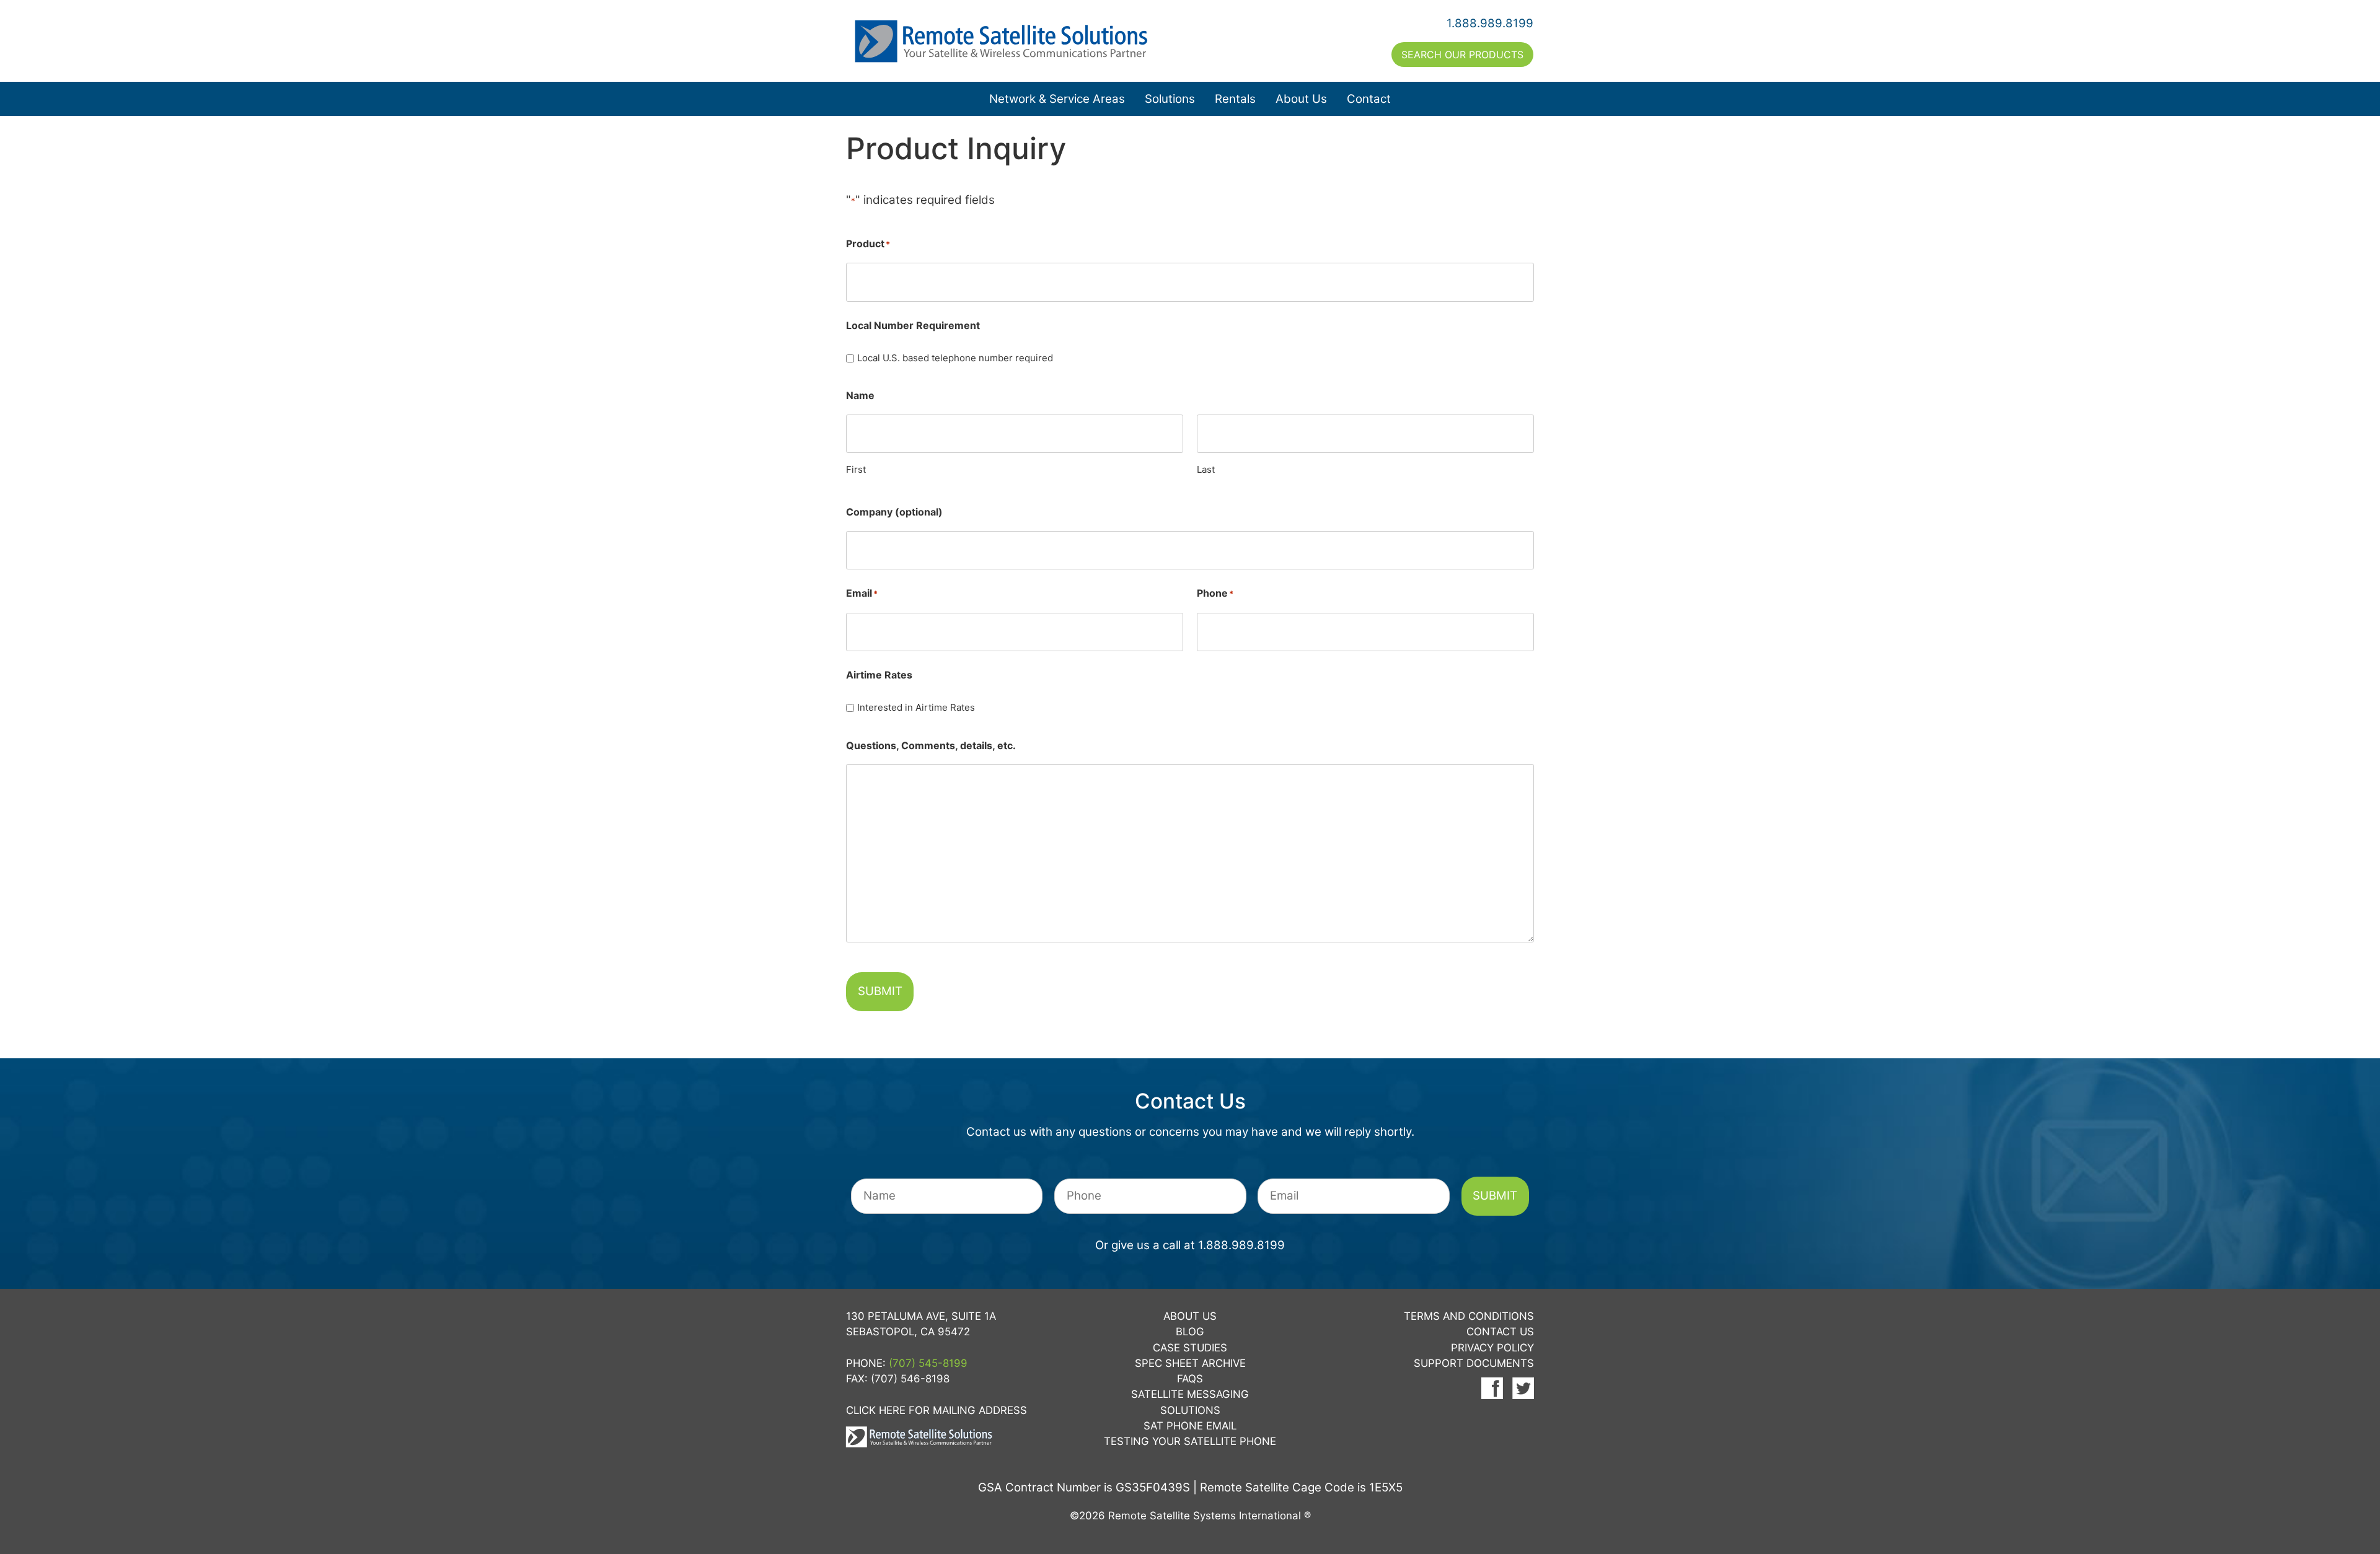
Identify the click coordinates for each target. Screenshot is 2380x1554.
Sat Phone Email (1190, 1426)
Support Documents (1474, 1363)
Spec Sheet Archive (1190, 1363)
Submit (880, 991)
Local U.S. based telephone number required (955, 358)
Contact (1369, 99)
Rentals (1235, 99)
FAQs (1190, 1379)
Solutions (1170, 99)
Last (1206, 469)
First (856, 469)
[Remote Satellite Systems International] (1018, 41)
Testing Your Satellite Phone (1190, 1441)
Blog (1190, 1332)
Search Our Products (1462, 55)
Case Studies (1190, 1348)
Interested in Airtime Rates (916, 707)
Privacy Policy (1492, 1348)
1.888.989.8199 (1490, 23)
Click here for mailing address (937, 1410)
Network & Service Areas (1057, 99)
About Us (1301, 99)
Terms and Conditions (1469, 1316)
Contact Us (1500, 1332)
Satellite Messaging (1190, 1394)
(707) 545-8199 (928, 1363)
